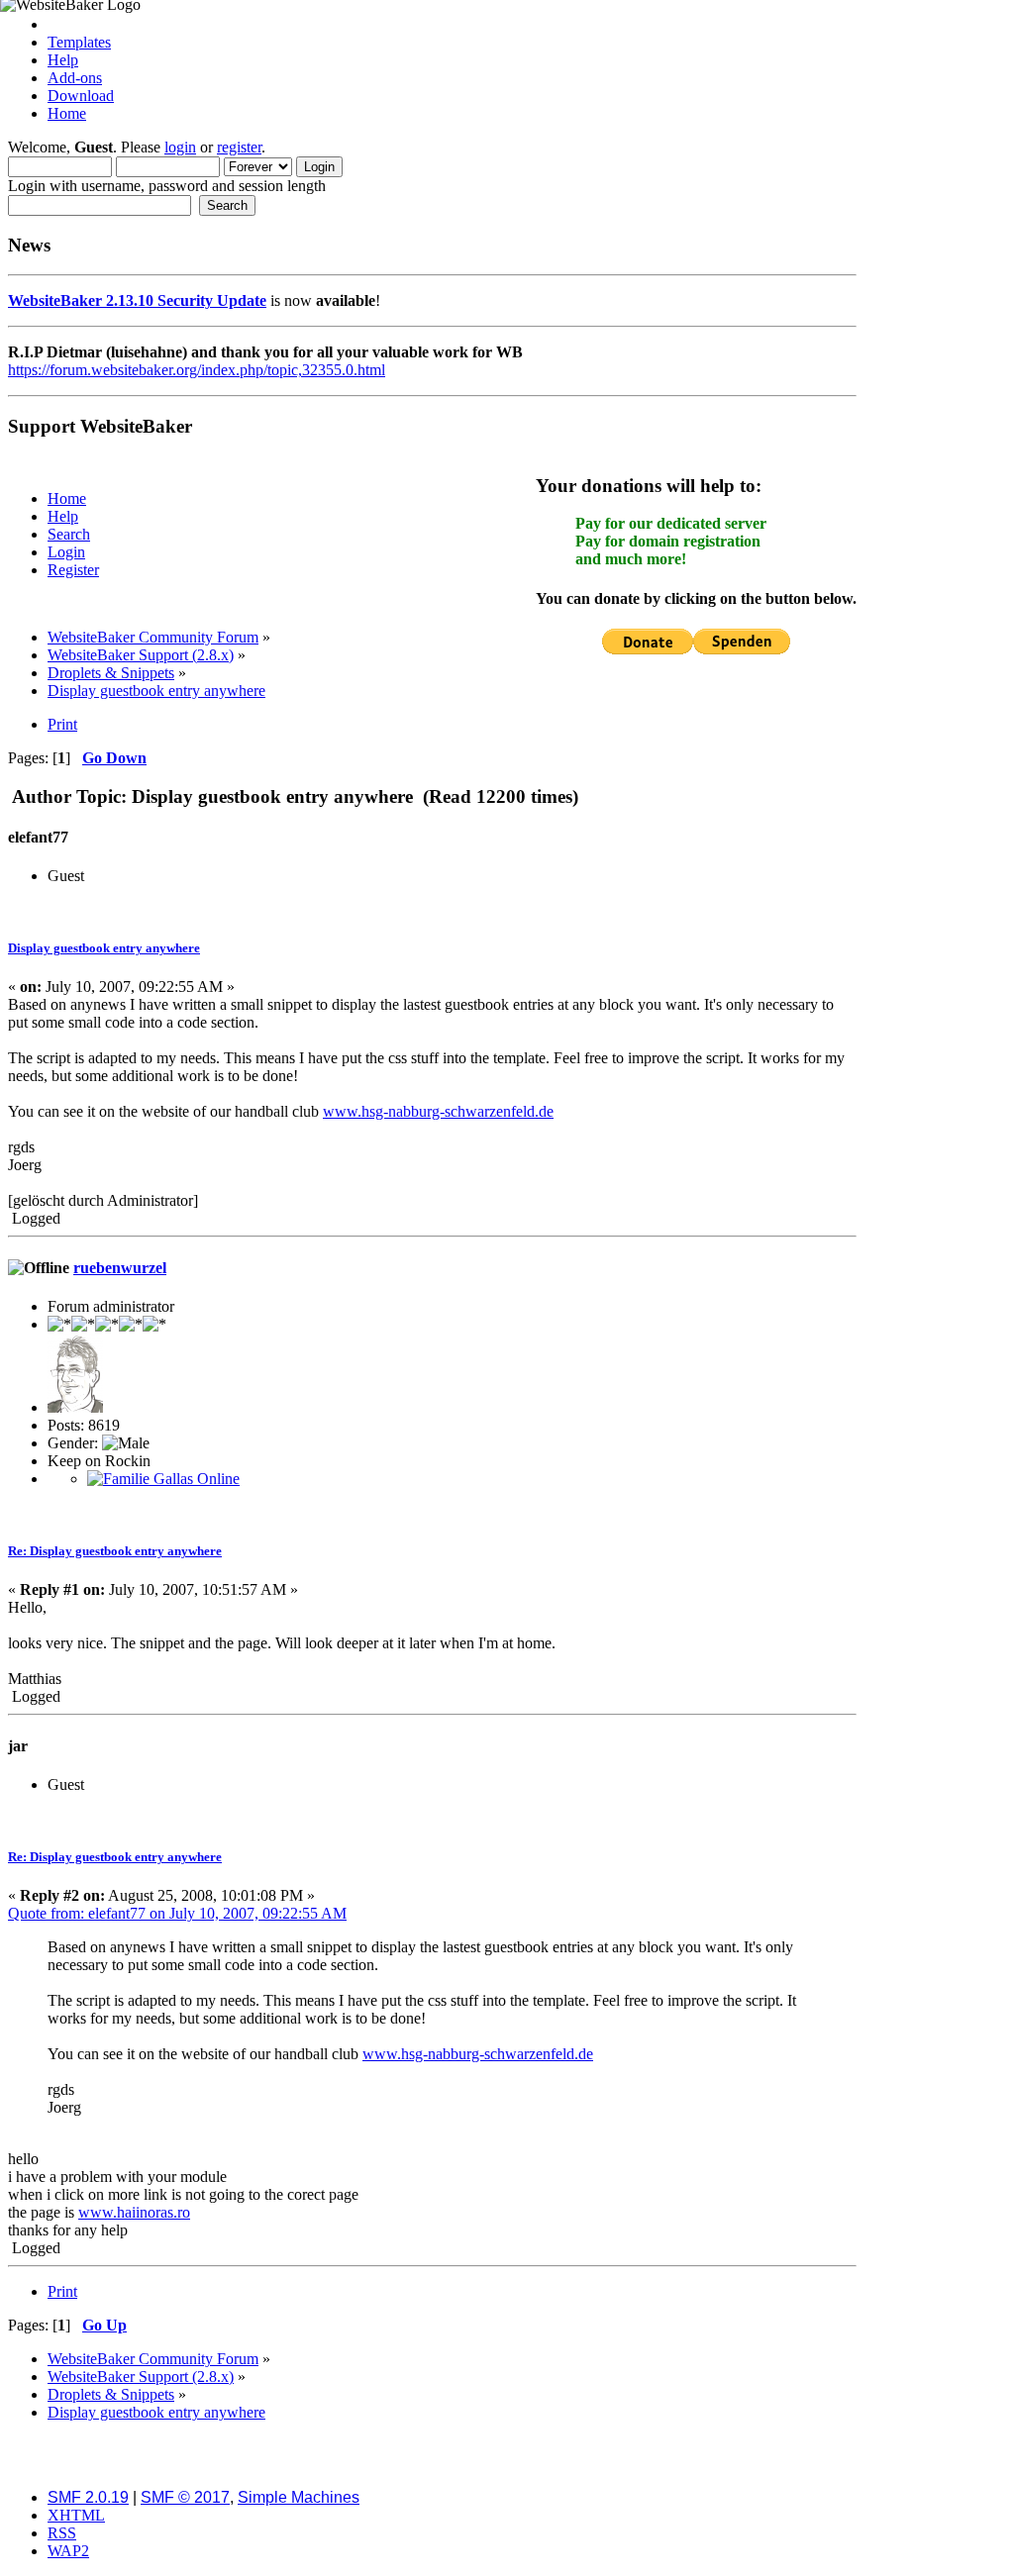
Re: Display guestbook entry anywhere (115, 1551)
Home (67, 113)
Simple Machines (299, 2497)
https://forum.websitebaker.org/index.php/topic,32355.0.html (197, 370)
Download (81, 96)
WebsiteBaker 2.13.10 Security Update (137, 300)
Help (63, 60)
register (239, 147)
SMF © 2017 (185, 2497)
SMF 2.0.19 (88, 2497)
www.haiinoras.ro (134, 2212)
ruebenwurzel (120, 1268)
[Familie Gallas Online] (163, 1479)
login (180, 147)
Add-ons (75, 78)
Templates (79, 42)
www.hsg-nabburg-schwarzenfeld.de (438, 1111)
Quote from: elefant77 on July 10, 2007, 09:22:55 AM (177, 1913)
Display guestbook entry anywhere (104, 948)
